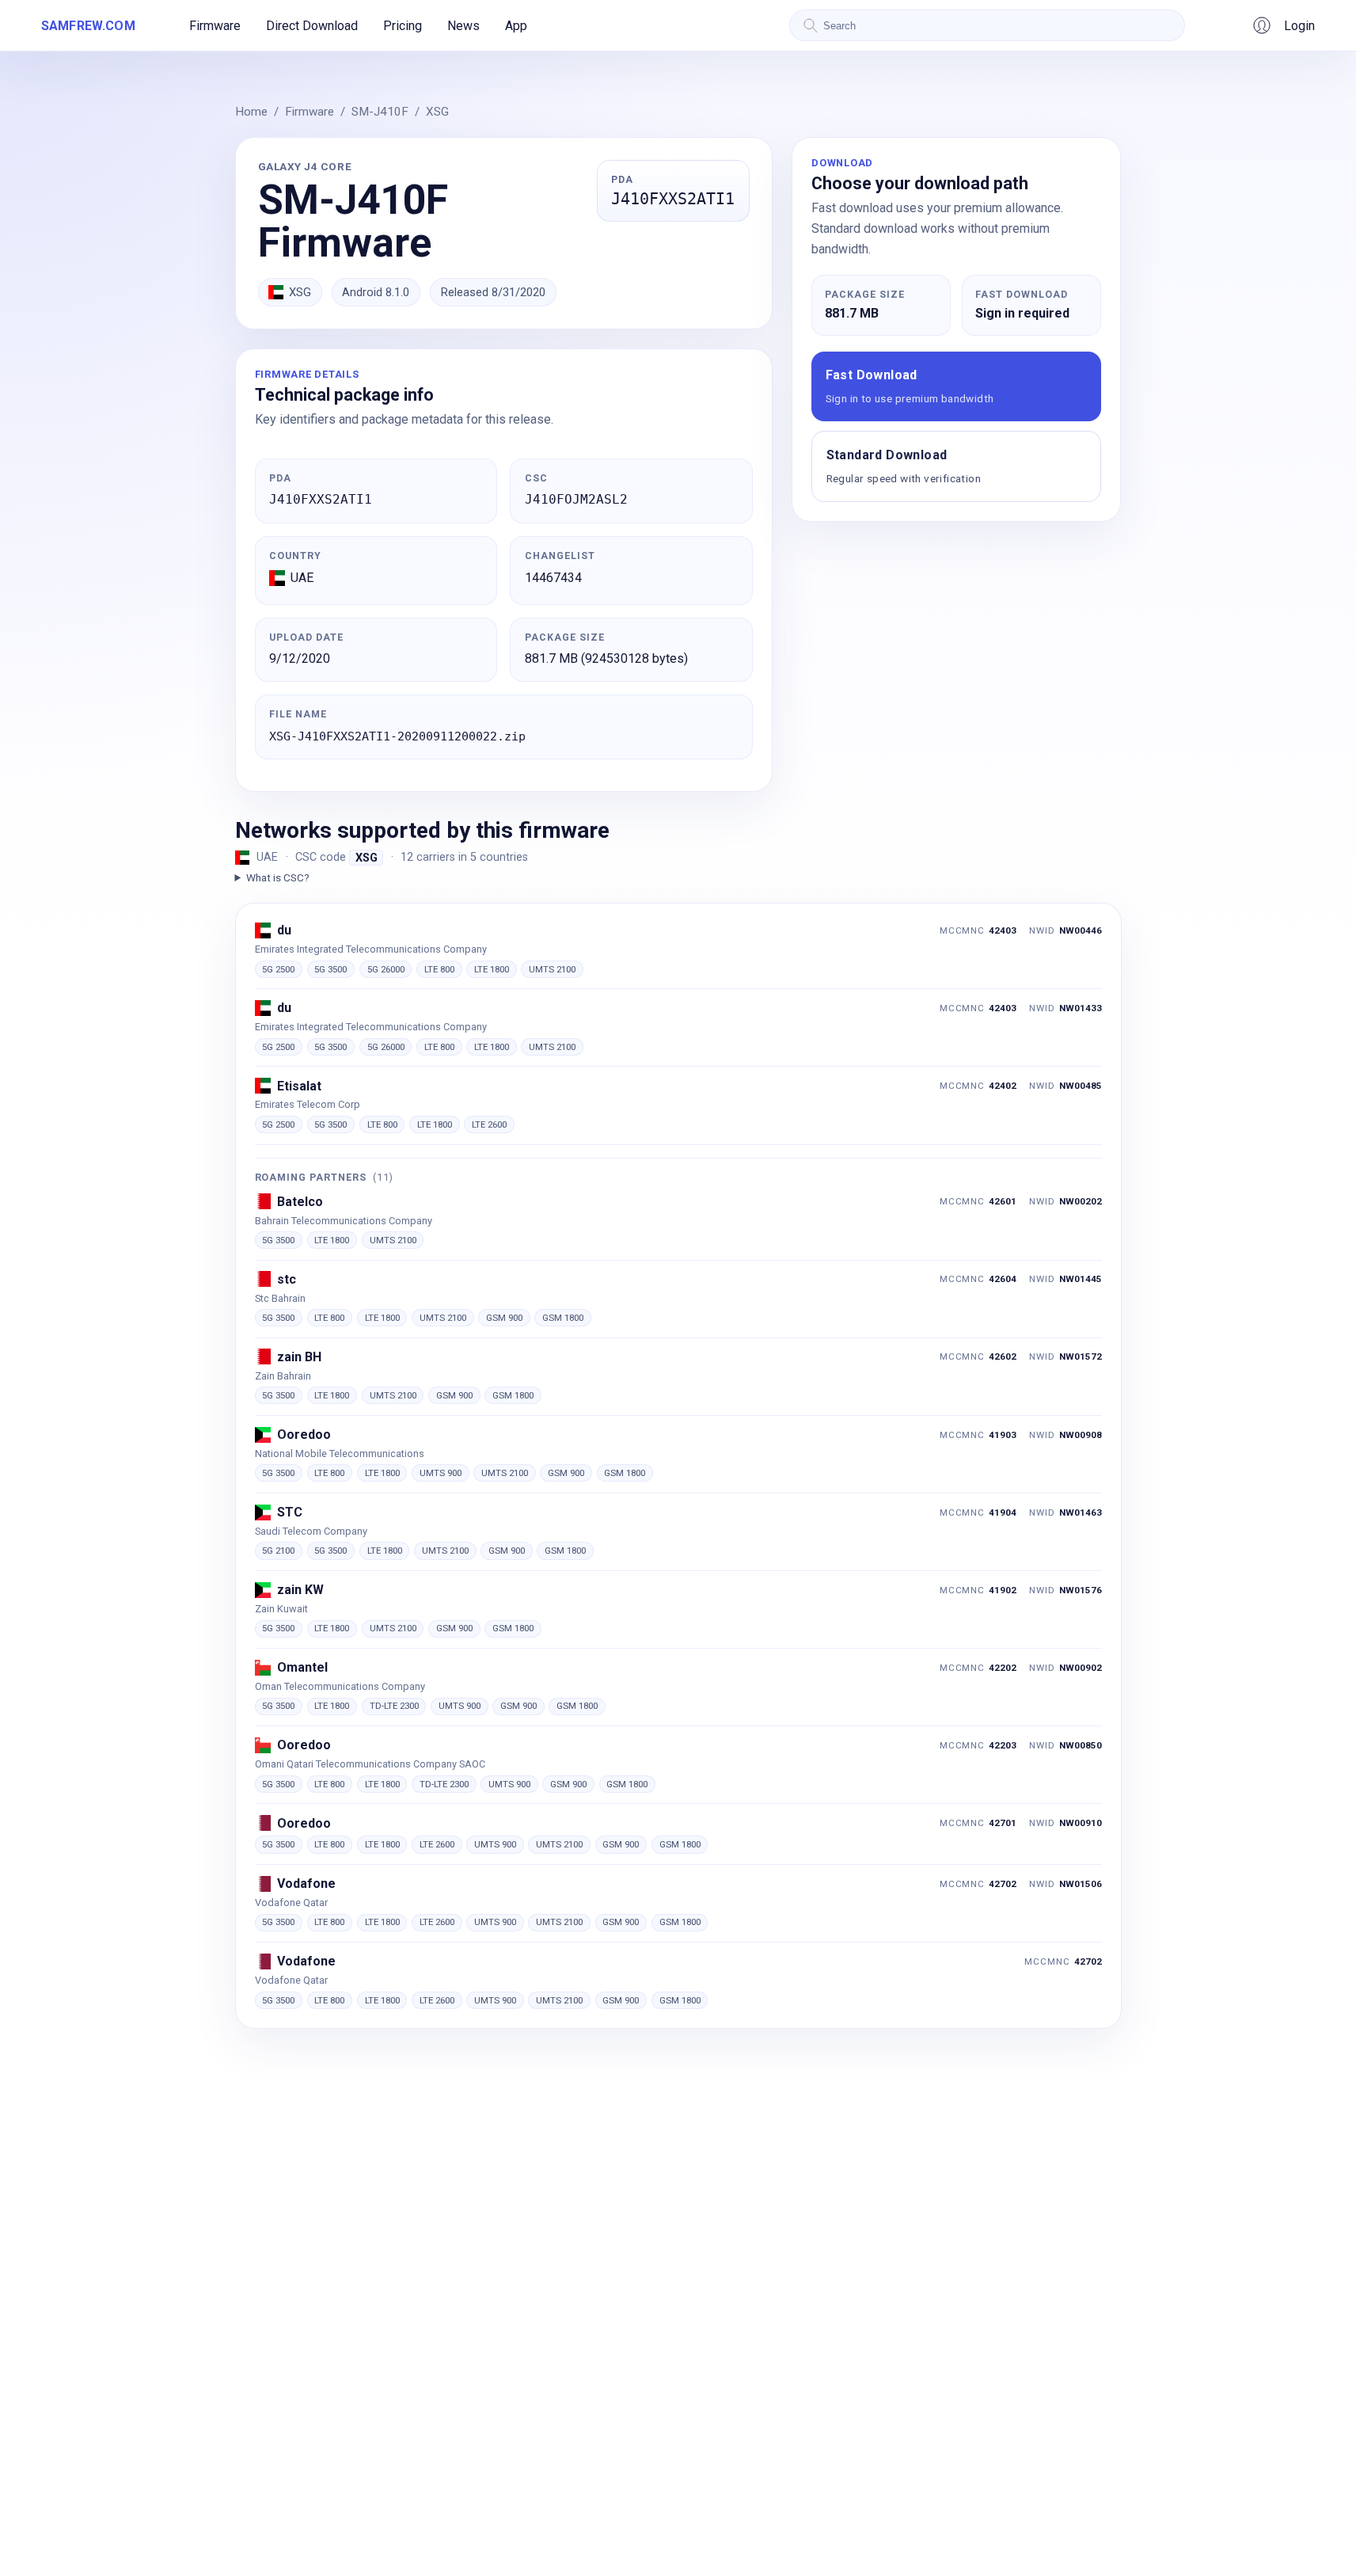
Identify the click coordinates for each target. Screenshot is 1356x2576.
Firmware (215, 26)
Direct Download (312, 26)
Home (251, 112)
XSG (437, 112)
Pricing (403, 26)
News (463, 26)
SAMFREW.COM (88, 26)
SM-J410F (380, 112)
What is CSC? (278, 877)
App (516, 26)
